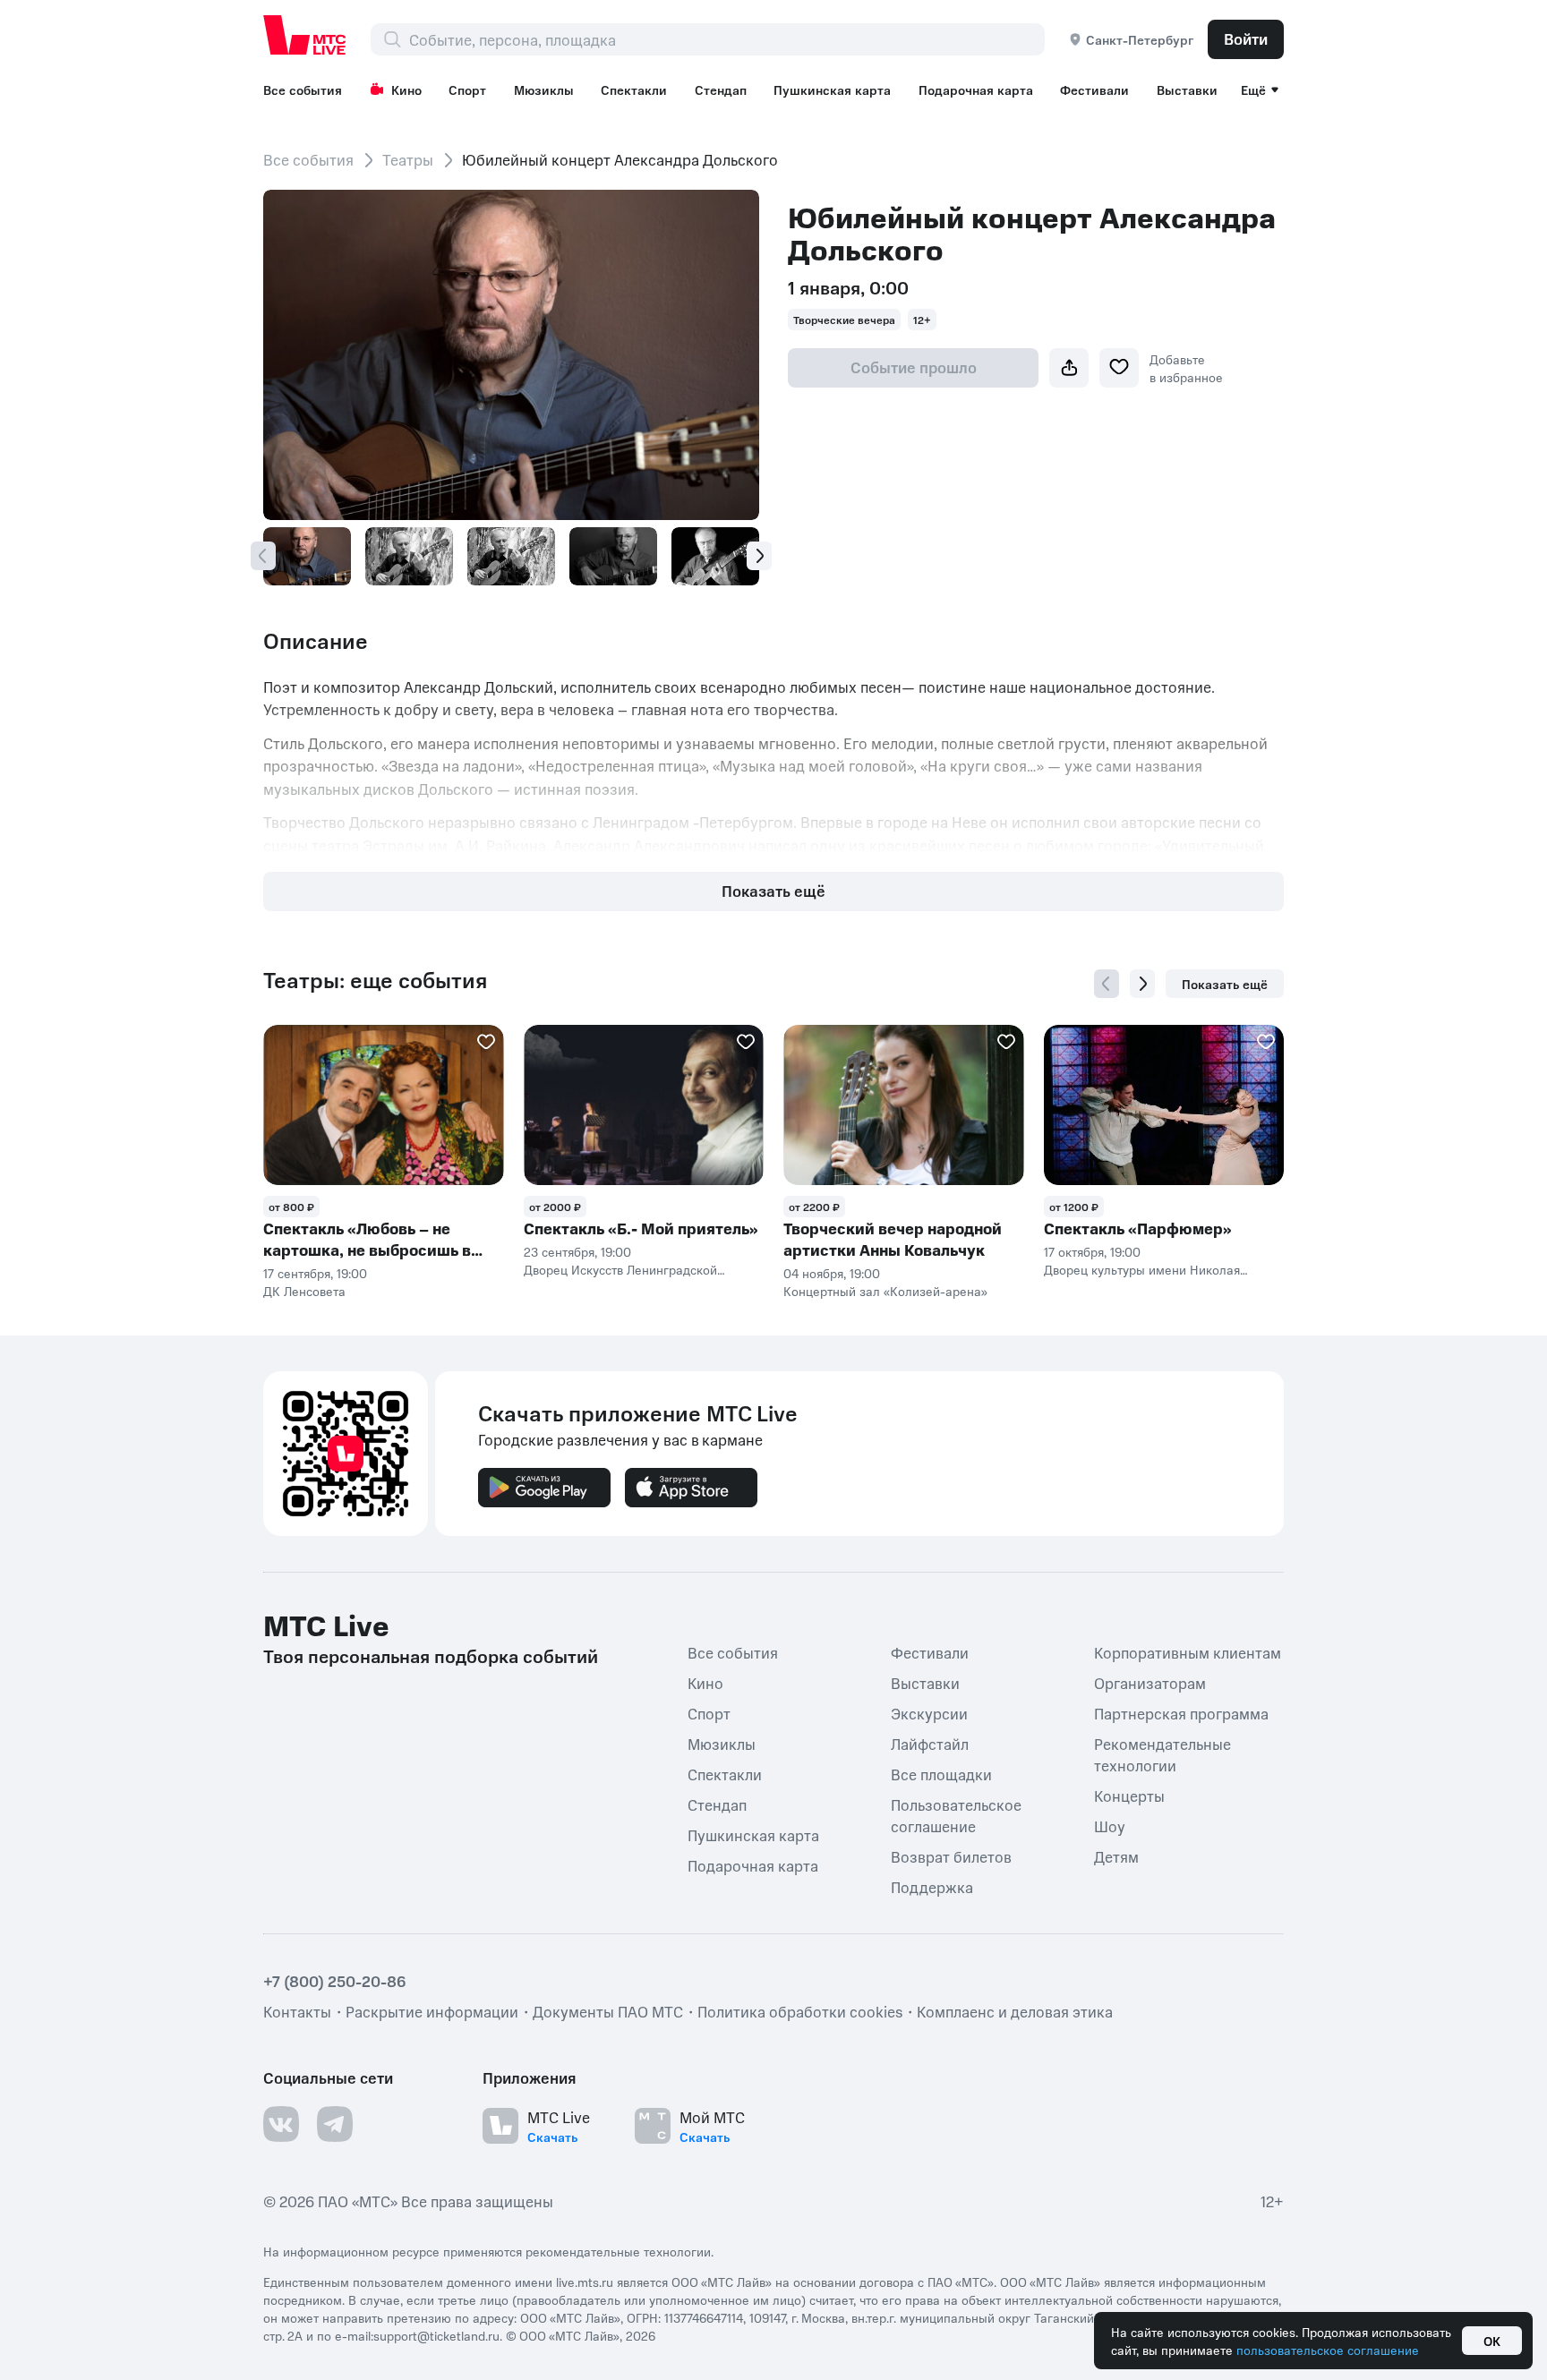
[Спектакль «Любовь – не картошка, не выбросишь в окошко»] (384, 1105)
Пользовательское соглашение (956, 1815)
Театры (408, 159)
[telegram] (335, 2124)
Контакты (297, 2011)
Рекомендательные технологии (1162, 1754)
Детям (1116, 1856)
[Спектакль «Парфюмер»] (1164, 1105)
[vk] (281, 2124)
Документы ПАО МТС (608, 2011)
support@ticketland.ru (436, 2335)
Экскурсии (929, 1713)
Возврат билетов (951, 1856)
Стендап (721, 90)
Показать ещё (773, 891)
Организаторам (1150, 1683)
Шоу (1110, 1826)
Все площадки (941, 1774)
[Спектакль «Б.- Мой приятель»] (644, 1105)
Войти (1246, 38)
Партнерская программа (1181, 1713)
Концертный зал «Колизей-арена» (885, 1291)
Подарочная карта (976, 90)
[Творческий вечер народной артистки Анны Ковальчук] (904, 1105)
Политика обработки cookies (800, 2011)
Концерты (1129, 1796)
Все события (303, 90)
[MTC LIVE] (305, 35)
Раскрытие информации (432, 2011)
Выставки (1187, 90)
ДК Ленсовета (304, 1291)
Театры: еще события (375, 980)
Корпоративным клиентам (1188, 1652)
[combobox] (726, 39)
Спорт (467, 90)
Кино (406, 90)
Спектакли (634, 90)
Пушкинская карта (832, 90)
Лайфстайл (930, 1744)
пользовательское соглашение (1328, 2350)
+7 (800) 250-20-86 (335, 1981)
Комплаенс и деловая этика (1015, 2011)
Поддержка (932, 1887)
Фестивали (1094, 90)
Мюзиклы (544, 90)
